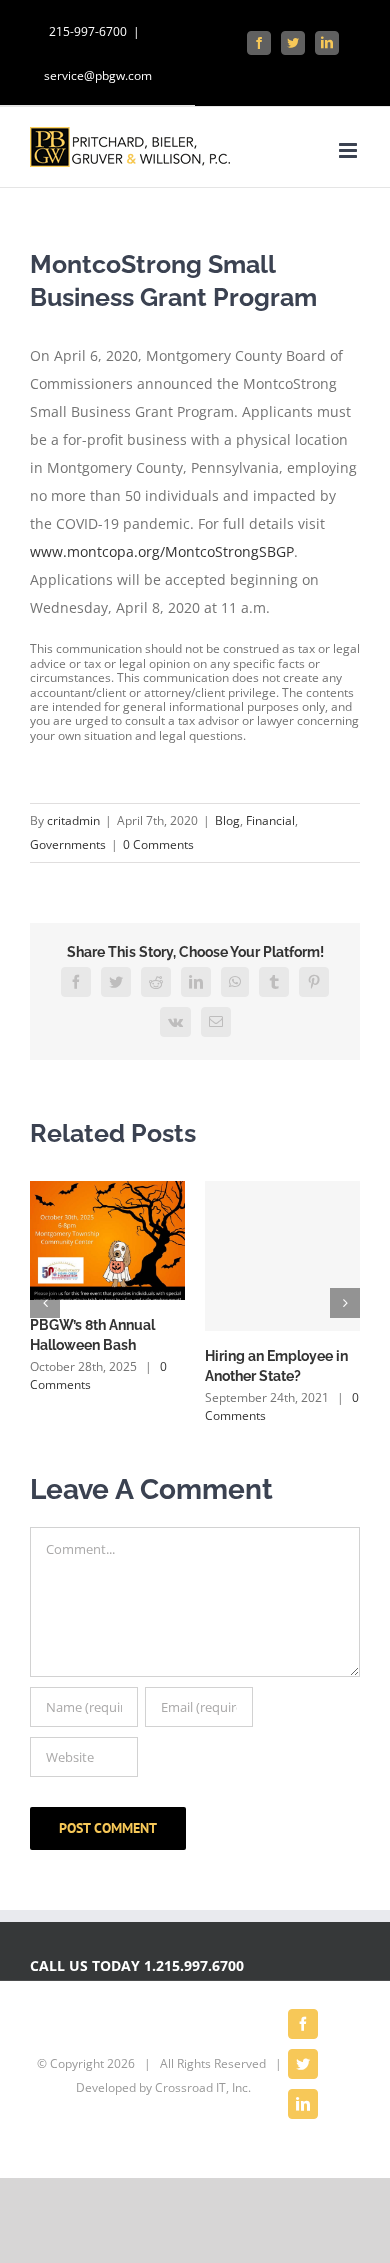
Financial (270, 820)
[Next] (345, 1303)
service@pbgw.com (98, 75)
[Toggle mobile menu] (349, 150)
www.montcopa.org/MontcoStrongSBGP (162, 551)
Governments (68, 844)
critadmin (73, 820)
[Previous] (45, 1303)
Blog (227, 820)
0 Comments (158, 844)
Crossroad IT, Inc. (203, 2087)
